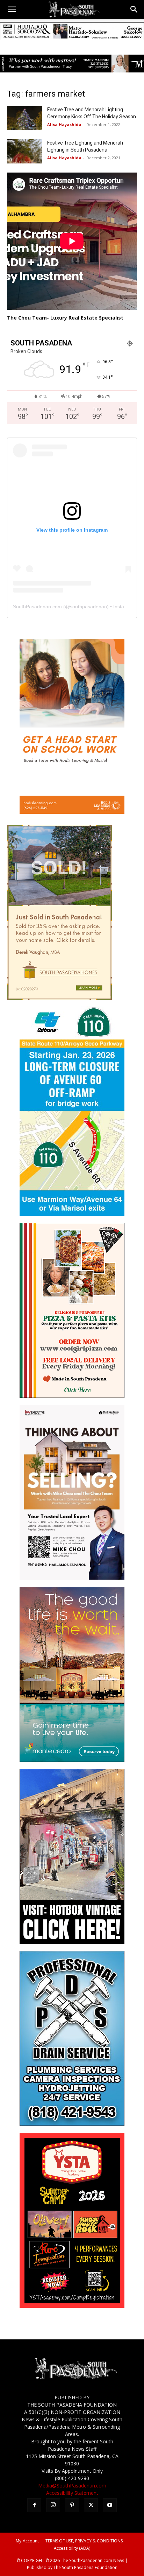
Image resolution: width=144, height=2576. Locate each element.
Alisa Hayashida (64, 124)
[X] (91, 2505)
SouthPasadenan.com (37, 607)
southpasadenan (88, 607)
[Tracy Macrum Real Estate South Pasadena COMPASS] (72, 64)
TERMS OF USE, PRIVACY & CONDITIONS (84, 2541)
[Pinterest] (72, 2505)
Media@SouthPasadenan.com (72, 2486)
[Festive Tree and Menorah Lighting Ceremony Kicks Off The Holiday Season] (24, 118)
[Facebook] (34, 2505)
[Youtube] (110, 2505)
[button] (12, 9)
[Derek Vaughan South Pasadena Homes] (59, 998)
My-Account (27, 2541)
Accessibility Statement (72, 2493)
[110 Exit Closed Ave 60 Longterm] (72, 1214)
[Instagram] (53, 2505)
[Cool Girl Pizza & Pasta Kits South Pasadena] (72, 1396)
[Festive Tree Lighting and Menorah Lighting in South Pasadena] (24, 151)
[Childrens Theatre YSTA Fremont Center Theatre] (72, 2306)
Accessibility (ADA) (72, 2548)
